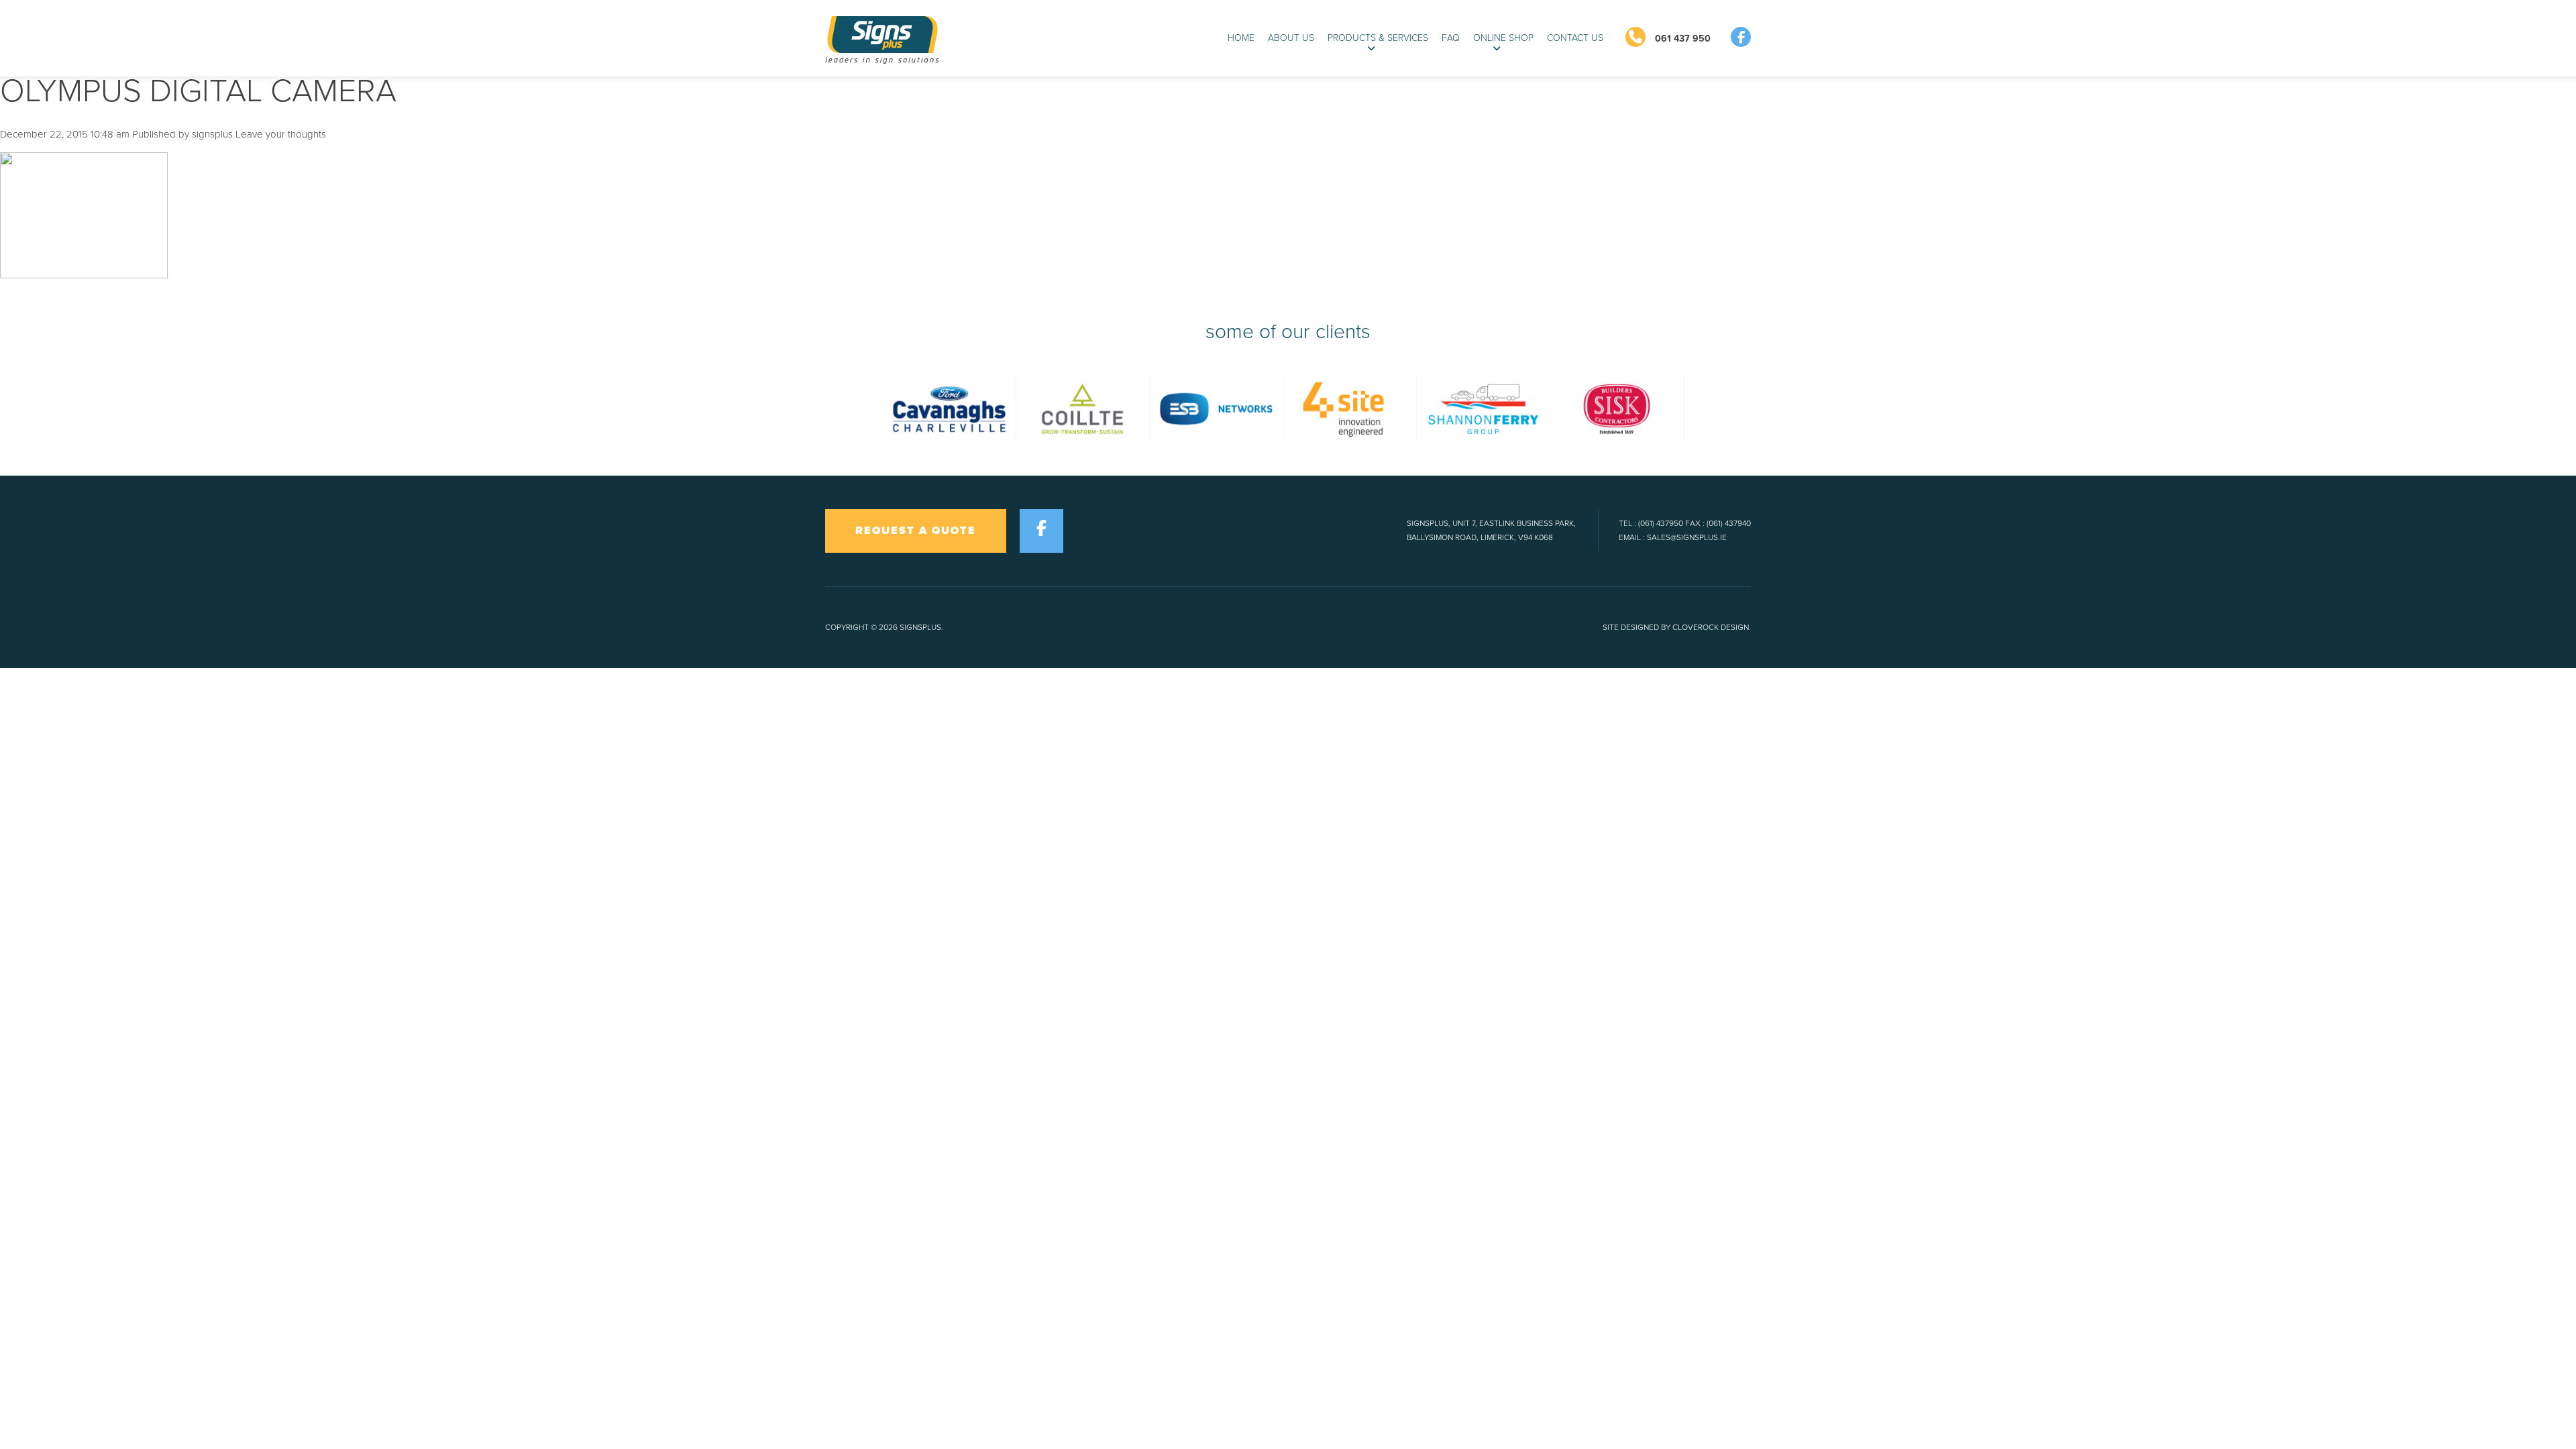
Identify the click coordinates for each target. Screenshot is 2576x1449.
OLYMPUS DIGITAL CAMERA (198, 91)
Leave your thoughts (281, 134)
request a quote (916, 531)
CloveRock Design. (1712, 627)
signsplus (212, 134)
